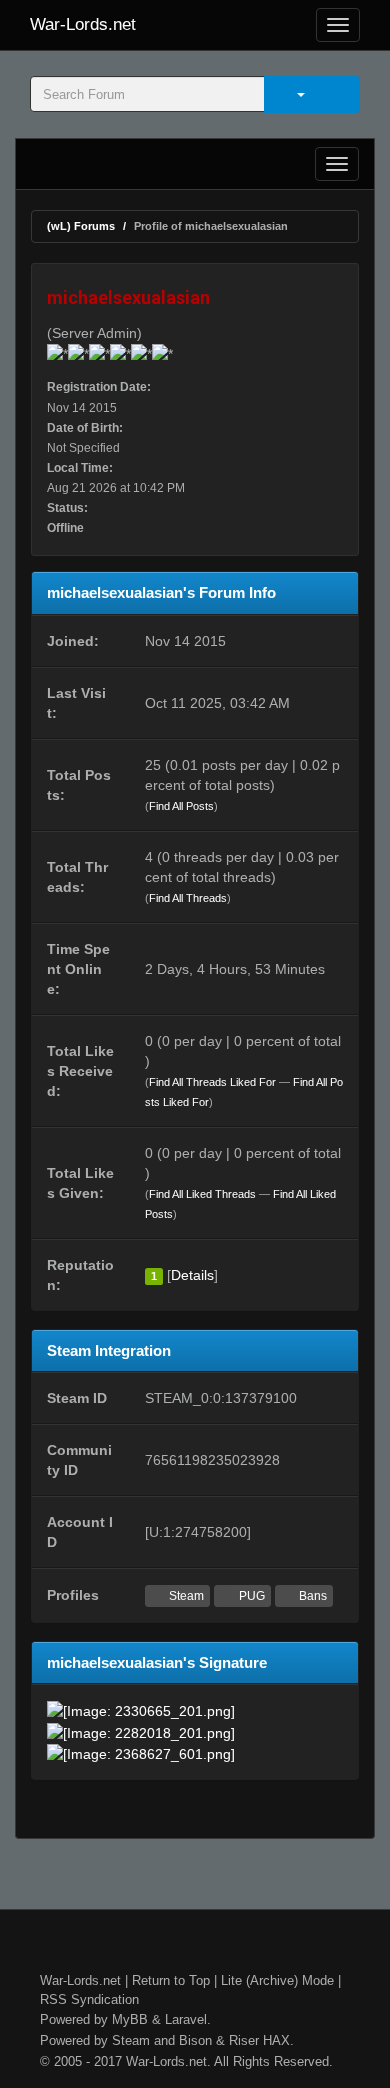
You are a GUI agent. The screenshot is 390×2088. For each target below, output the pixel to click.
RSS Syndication (89, 1999)
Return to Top (171, 1980)
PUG (250, 1596)
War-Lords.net (83, 24)
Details (192, 1275)
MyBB (130, 2019)
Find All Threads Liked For (212, 1082)
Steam (185, 1596)
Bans (311, 1596)
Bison (195, 2040)
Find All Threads (188, 898)
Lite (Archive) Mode (277, 1980)
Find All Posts (181, 806)
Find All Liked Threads (202, 1194)
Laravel (186, 2019)
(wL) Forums (81, 226)
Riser (244, 2040)
